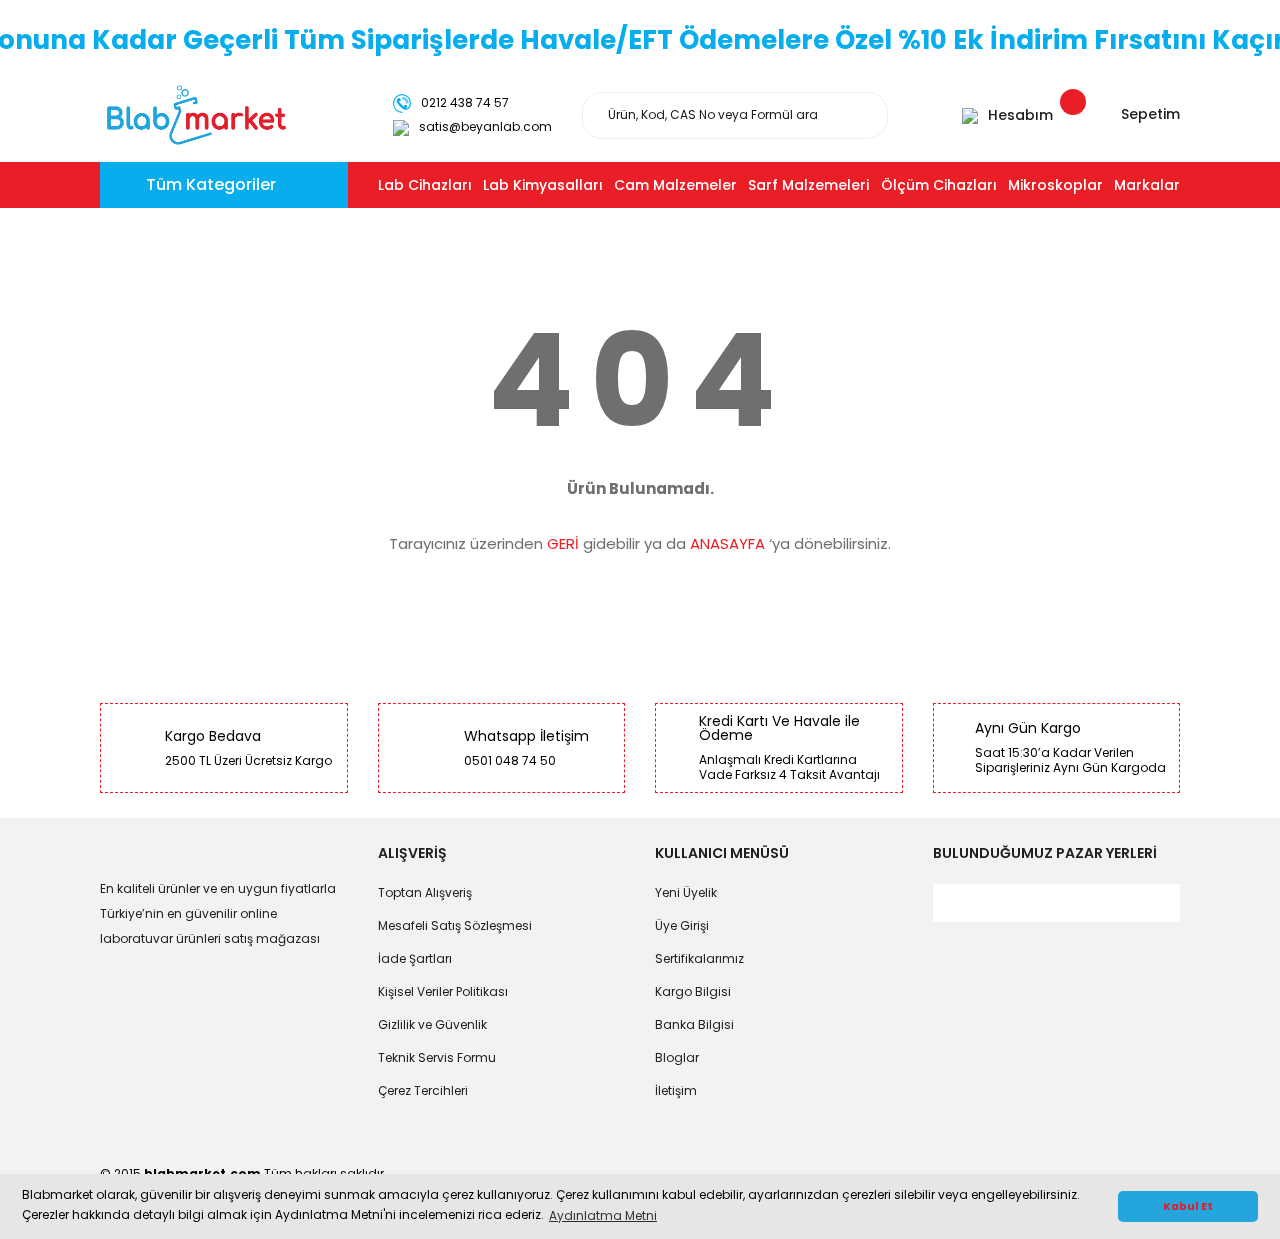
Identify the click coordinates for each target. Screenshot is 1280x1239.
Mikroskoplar (1055, 185)
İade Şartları (415, 958)
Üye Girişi (682, 925)
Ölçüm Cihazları (939, 185)
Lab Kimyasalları (543, 185)
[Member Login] (970, 115)
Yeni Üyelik (686, 892)
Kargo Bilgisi (693, 991)
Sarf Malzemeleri (808, 185)
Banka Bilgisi (694, 1024)
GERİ (563, 543)
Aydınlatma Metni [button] (603, 1215)
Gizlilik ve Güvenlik (432, 1024)
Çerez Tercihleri (423, 1090)
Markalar (1147, 185)
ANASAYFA (727, 543)
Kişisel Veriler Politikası (443, 991)
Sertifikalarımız (699, 958)
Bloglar (677, 1057)
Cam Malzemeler (675, 185)
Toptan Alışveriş (425, 892)
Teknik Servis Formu (437, 1057)
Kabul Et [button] (1188, 1206)
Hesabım (1020, 115)
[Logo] (196, 113)
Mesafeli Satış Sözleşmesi (455, 925)
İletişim (676, 1090)
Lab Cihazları (425, 185)
